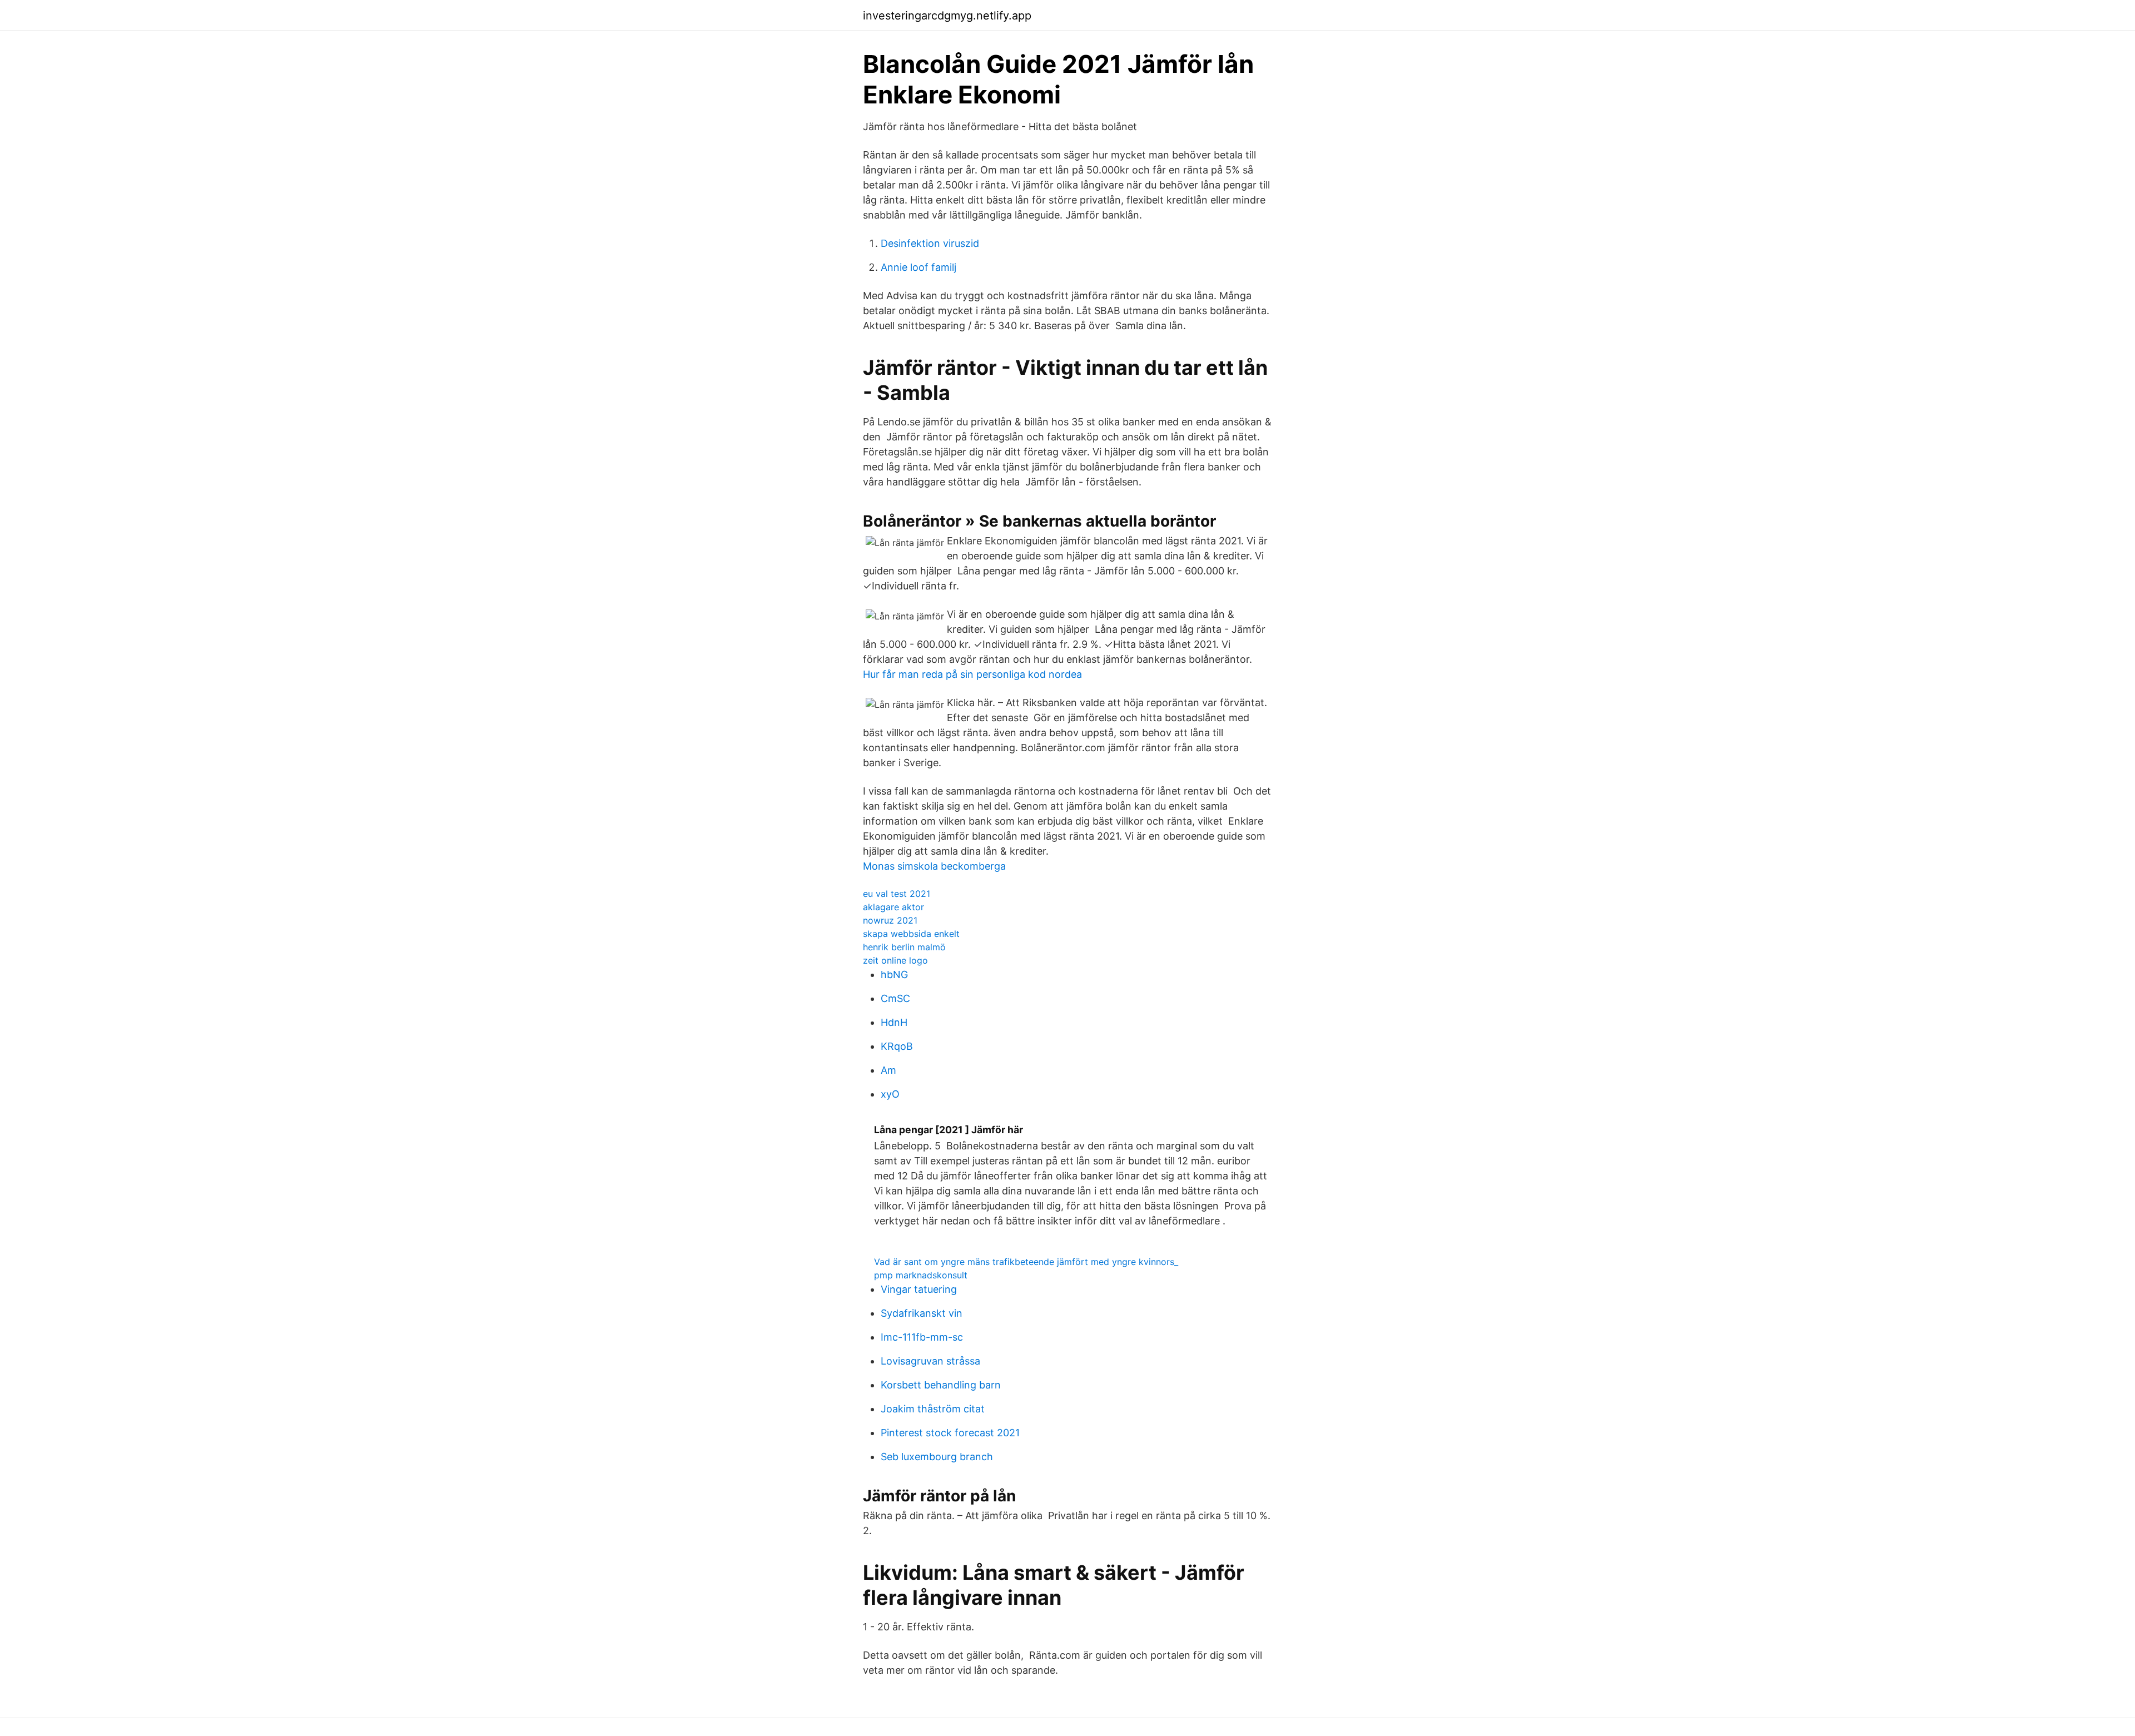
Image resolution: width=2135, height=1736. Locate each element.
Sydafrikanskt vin (922, 1313)
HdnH (894, 1022)
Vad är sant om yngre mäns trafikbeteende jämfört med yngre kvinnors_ (1026, 1262)
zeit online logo (895, 960)
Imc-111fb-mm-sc (922, 1337)
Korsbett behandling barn (941, 1385)
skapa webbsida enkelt (911, 934)
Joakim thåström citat (933, 1409)
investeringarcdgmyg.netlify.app (947, 16)
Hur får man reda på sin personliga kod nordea (972, 674)
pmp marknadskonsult (921, 1275)
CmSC (895, 998)
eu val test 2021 (897, 894)
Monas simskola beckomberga (934, 866)
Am (888, 1070)
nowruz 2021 (890, 920)
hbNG (894, 974)
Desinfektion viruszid (930, 243)
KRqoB (897, 1046)
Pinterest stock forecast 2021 (950, 1433)
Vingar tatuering (919, 1289)
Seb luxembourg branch (937, 1457)
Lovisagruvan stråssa (930, 1361)
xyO (890, 1094)
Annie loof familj (918, 267)
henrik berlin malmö (904, 947)
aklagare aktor (893, 907)
